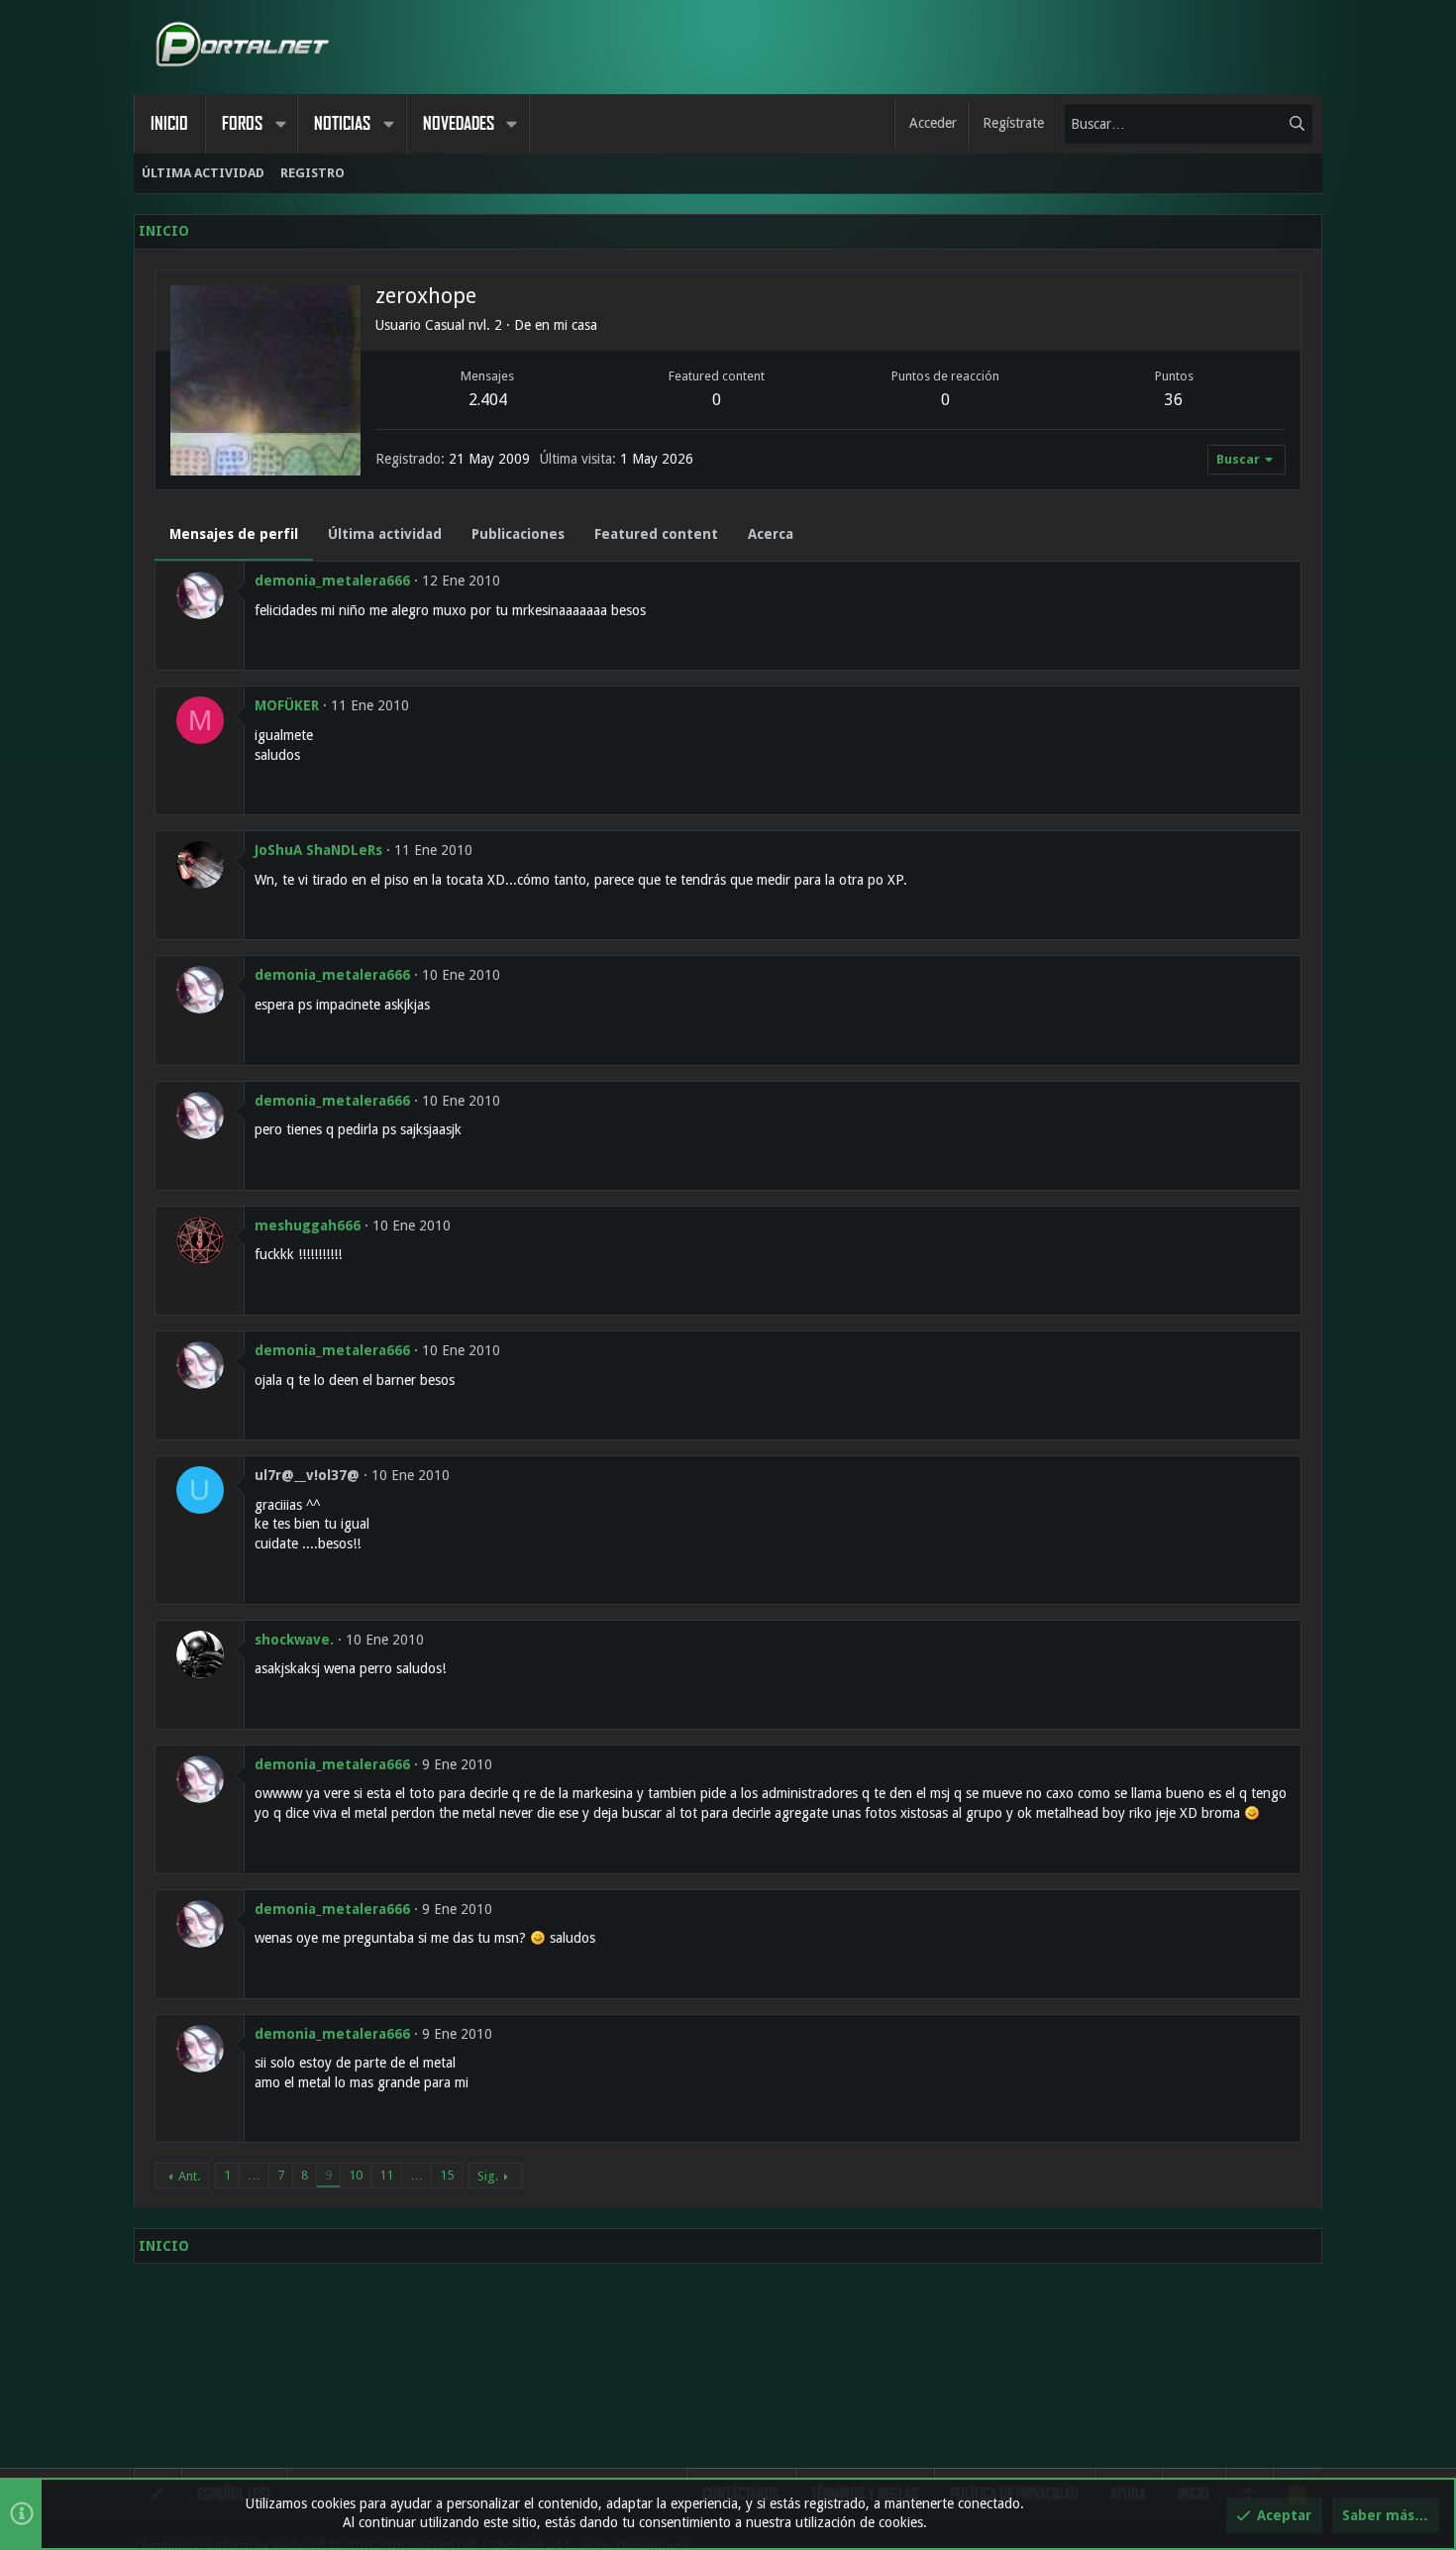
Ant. (189, 2176)
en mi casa (566, 325)
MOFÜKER (287, 705)
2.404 (488, 400)
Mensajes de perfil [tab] (234, 534)
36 (1174, 400)
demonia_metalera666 (332, 581)
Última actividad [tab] (385, 534)
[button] (280, 124)
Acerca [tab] (771, 534)
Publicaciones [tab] (518, 534)
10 (356, 2175)
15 (447, 2175)
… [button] (254, 2175)
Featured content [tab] (656, 534)
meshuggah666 (308, 1225)
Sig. (488, 2176)
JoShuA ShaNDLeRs (318, 850)
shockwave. (294, 1640)
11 (386, 2175)
